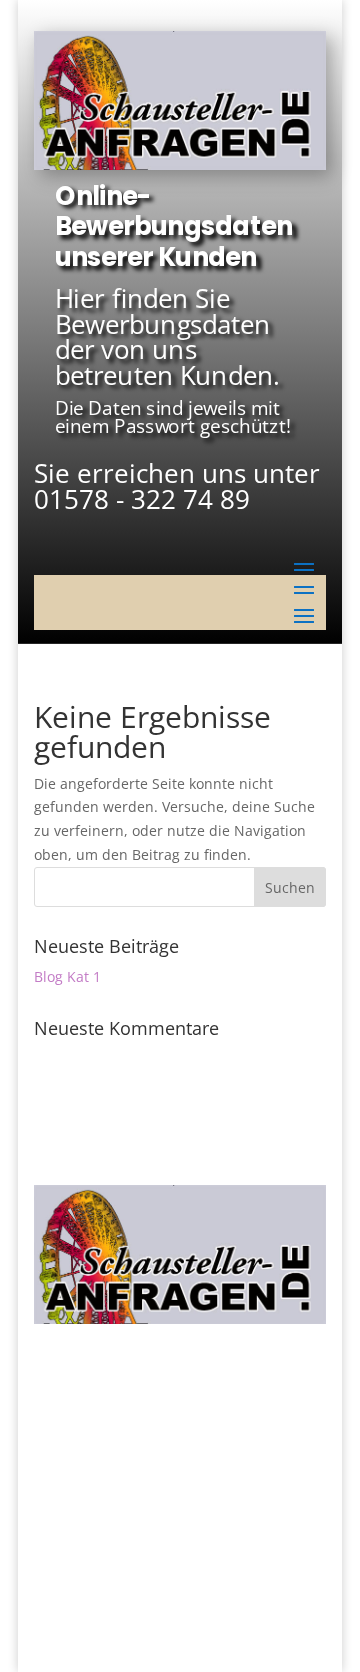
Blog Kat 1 (67, 976)
